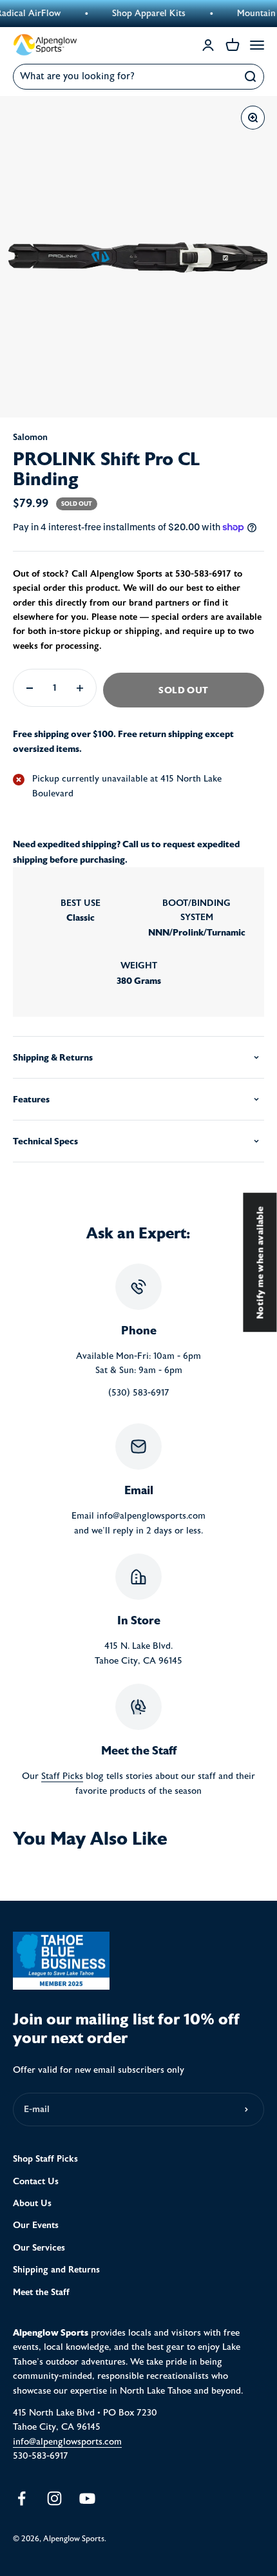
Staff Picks (62, 1776)
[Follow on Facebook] (22, 2498)
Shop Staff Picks (45, 2159)
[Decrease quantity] (30, 688)
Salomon (30, 437)
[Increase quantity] (80, 688)
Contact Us (36, 2181)
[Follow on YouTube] (87, 2498)
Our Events (36, 2225)
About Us (32, 2203)
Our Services (39, 2248)
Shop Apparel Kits (135, 14)
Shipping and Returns (56, 2270)
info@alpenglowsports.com (67, 2442)
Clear (223, 77)
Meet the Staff (41, 2292)
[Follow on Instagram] (54, 2498)
